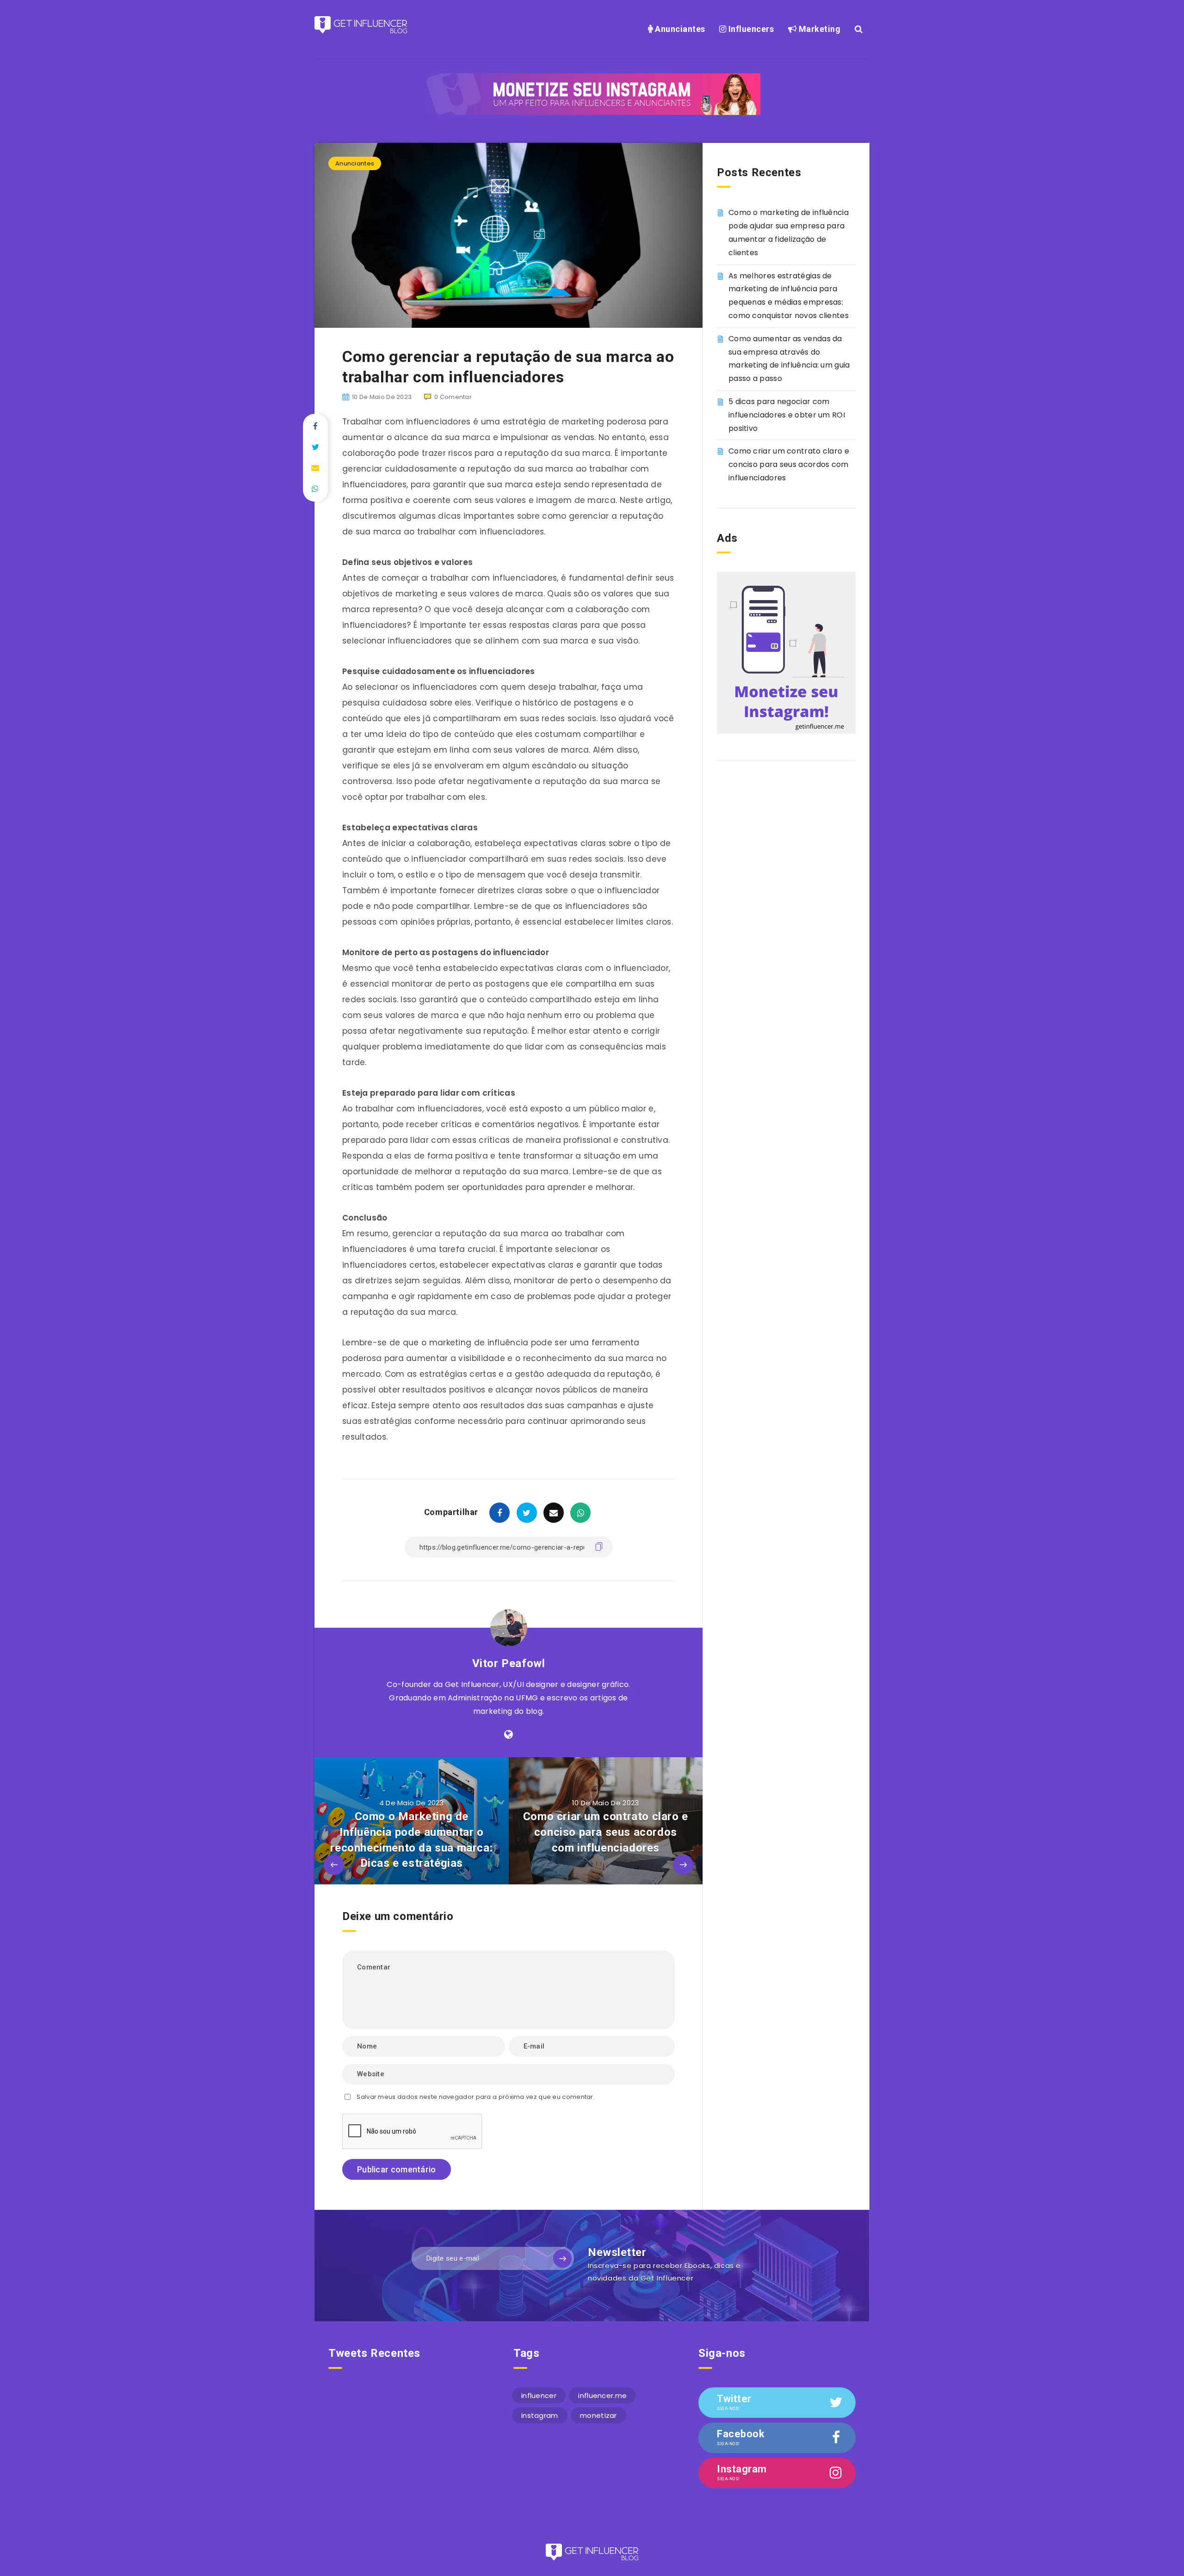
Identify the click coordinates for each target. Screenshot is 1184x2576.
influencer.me (602, 2395)
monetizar (598, 2415)
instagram (540, 2415)
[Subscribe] (562, 2258)
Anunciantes (679, 29)
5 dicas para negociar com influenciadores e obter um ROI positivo (787, 415)
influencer (539, 2395)
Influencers (750, 29)
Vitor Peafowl (509, 1663)
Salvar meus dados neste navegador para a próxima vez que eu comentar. (476, 2097)
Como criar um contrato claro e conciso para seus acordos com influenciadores (789, 464)
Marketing (818, 29)
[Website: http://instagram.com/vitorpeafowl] (509, 1735)
